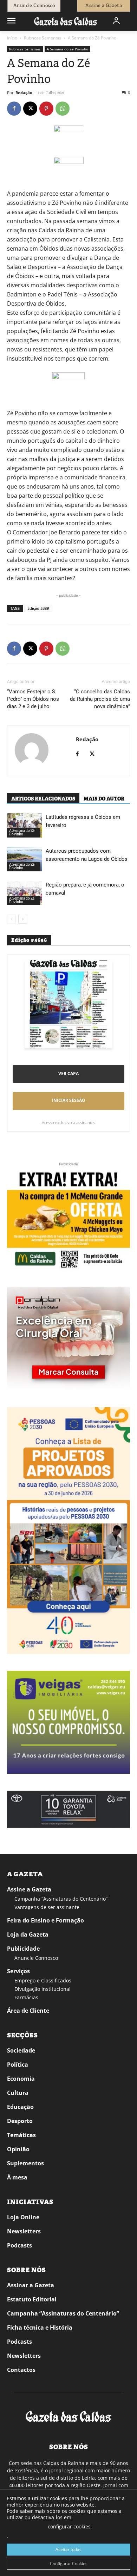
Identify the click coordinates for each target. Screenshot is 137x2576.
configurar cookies (69, 2526)
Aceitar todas (68, 2549)
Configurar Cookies (69, 2563)
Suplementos (25, 2163)
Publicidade (23, 1949)
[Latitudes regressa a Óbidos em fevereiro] (25, 825)
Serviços (18, 1971)
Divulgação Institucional (43, 1989)
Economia (21, 2079)
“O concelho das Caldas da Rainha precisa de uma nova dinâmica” (100, 699)
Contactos (21, 2370)
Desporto (20, 2121)
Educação (20, 2107)
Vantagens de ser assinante (47, 1907)
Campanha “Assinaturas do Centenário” (61, 1899)
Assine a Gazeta (29, 1889)
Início (12, 38)
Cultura (18, 2093)
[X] (30, 109)
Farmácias (26, 1997)
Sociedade (21, 2050)
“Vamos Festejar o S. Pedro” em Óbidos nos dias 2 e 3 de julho (33, 699)
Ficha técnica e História (40, 2327)
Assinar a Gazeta (31, 2285)
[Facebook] (14, 109)
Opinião (18, 2149)
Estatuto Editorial (32, 2299)
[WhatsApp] (63, 109)
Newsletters (24, 2231)
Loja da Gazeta (28, 1934)
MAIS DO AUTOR (104, 799)
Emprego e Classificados (43, 1980)
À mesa (17, 2177)
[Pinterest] (46, 109)
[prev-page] (11, 919)
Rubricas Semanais (43, 38)
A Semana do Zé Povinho (92, 38)
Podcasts (19, 2245)
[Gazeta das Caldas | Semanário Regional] (66, 21)
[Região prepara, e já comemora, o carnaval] (25, 893)
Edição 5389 (38, 608)
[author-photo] (32, 751)
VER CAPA (68, 1074)
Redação (24, 93)
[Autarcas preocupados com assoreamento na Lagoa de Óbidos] (25, 859)
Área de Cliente (28, 2011)
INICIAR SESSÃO (69, 1100)
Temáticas (21, 2135)
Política (18, 2065)
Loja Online (23, 2217)
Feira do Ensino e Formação (45, 1920)
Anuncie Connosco (36, 1958)
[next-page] (23, 919)
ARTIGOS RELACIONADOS (43, 799)
